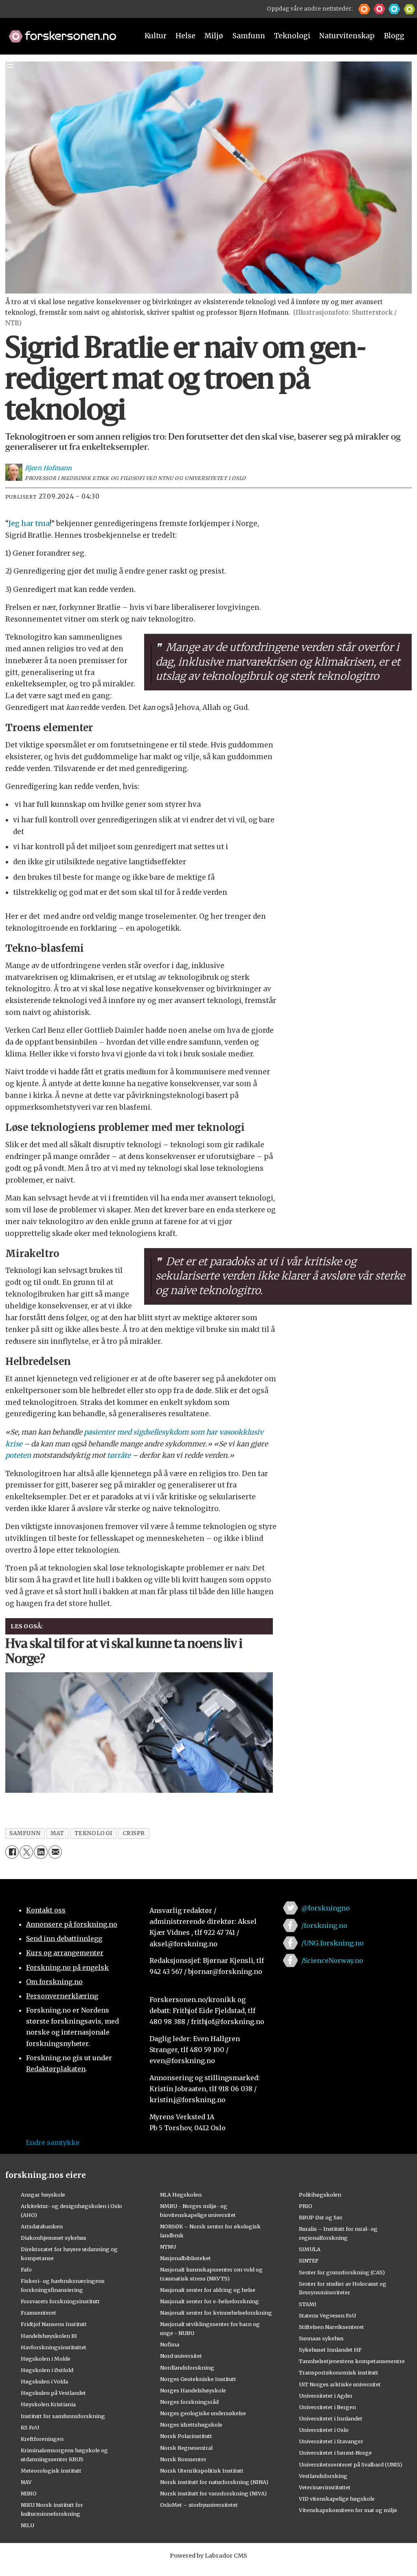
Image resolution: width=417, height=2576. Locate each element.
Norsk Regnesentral (186, 2448)
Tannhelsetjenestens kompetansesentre (352, 2361)
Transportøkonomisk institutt (339, 2372)
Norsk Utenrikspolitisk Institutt (202, 2471)
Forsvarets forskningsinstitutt (60, 2301)
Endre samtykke (53, 2142)
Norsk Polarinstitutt (186, 2436)
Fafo (26, 2269)
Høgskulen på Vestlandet (53, 2393)
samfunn (25, 1833)
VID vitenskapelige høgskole (337, 2499)
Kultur (156, 36)
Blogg (394, 36)
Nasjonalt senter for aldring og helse (208, 2290)
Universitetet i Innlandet (331, 2418)
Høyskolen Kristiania (48, 2404)
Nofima (170, 2344)
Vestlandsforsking (323, 2476)
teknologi (93, 1833)
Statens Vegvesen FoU (327, 2315)
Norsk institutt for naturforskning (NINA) (214, 2482)
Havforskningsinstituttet (54, 2347)
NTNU (168, 2247)
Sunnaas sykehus (321, 2338)
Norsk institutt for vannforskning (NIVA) (213, 2493)
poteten (18, 1455)
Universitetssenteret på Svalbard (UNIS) (351, 2464)
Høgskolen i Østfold (47, 2370)
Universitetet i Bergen (327, 2407)
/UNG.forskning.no (333, 1943)
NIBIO (29, 2493)
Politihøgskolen (320, 2195)
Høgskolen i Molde (46, 2359)
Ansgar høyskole (43, 2195)
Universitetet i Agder (326, 2396)
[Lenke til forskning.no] (66, 32)
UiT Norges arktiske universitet (340, 2384)
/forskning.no (324, 1925)
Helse (185, 36)
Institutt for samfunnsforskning (63, 2416)
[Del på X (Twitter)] (26, 1852)
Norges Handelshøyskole (193, 2390)
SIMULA (310, 2249)
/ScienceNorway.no (332, 1960)
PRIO (306, 2206)
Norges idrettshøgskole (191, 2425)
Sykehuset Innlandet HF (330, 2350)
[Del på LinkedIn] (41, 1852)
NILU (27, 2525)
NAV (26, 2482)
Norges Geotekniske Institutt (198, 2379)
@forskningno (326, 1908)
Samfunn (249, 36)
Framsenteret (38, 2313)
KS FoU (30, 2427)
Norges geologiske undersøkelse (203, 2413)
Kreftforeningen (42, 2439)
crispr (134, 1833)
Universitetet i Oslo (324, 2430)
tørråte (119, 1455)
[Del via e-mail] (55, 1852)
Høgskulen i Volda (44, 2381)
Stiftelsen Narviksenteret (331, 2327)
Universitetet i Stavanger (331, 2441)
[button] (364, 9)
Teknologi (292, 36)
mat (57, 1833)
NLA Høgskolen (181, 2195)
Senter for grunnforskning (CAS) (342, 2272)
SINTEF (309, 2261)
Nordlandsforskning (187, 2368)
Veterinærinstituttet (325, 2487)
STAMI (308, 2304)
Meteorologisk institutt (51, 2471)
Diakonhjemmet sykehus (54, 2238)
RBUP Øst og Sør (321, 2217)
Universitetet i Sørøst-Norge (335, 2453)
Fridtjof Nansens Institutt (54, 2324)
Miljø (214, 36)
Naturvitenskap (347, 36)
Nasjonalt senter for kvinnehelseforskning (216, 2313)
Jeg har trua (29, 524)
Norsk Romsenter (183, 2459)
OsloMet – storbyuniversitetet (199, 2505)
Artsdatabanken (42, 2226)
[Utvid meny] (10, 64)
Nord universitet (181, 2356)
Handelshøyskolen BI (49, 2336)
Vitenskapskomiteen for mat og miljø (348, 2510)
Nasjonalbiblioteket (185, 2258)
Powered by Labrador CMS (208, 2556)
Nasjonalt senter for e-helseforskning (210, 2301)
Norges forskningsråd (189, 2402)
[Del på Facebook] (12, 1852)
